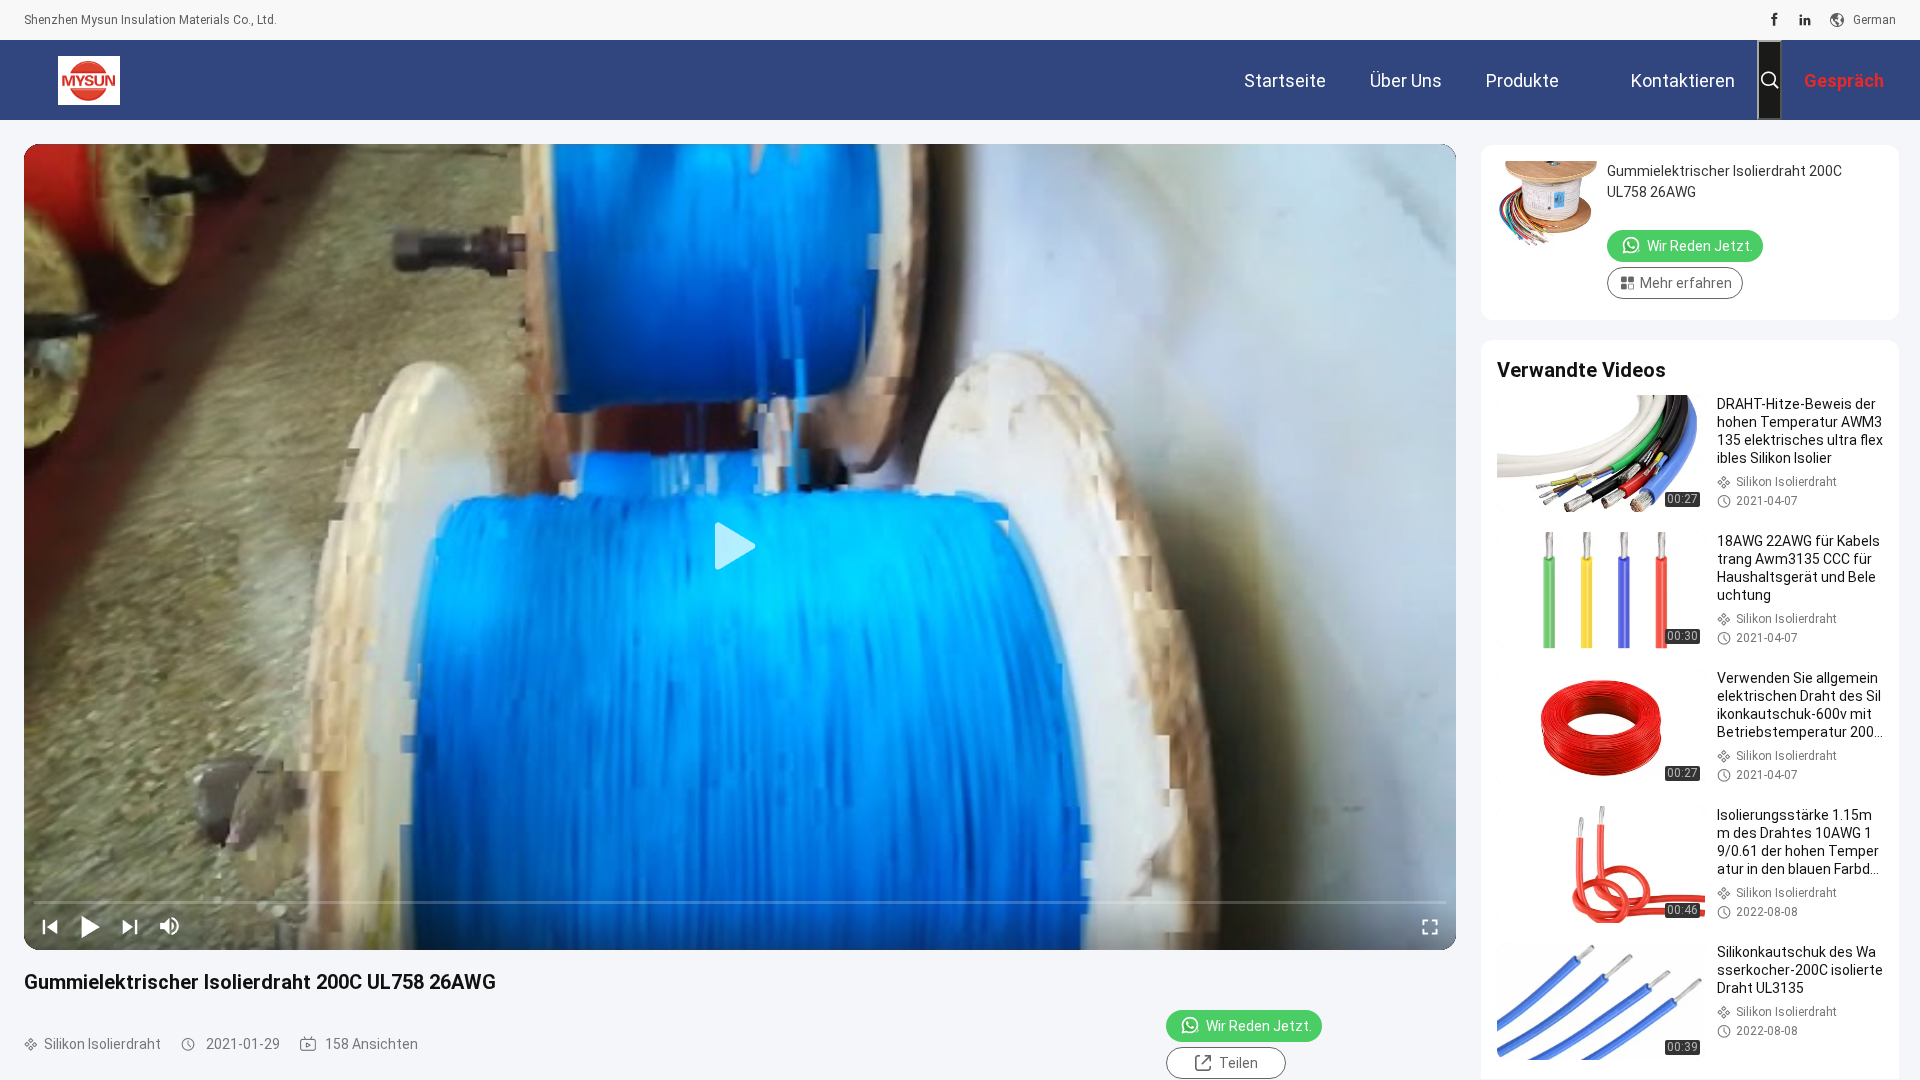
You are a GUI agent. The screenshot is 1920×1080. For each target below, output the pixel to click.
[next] (130, 926)
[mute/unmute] (170, 926)
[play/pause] (90, 926)
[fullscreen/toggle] (1430, 926)
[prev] (50, 926)
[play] (740, 547)
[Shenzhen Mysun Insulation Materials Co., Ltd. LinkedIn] (1805, 20)
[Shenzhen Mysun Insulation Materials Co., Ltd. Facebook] (1774, 20)
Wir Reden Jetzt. (1259, 1026)
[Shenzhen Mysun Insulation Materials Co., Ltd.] (89, 80)
